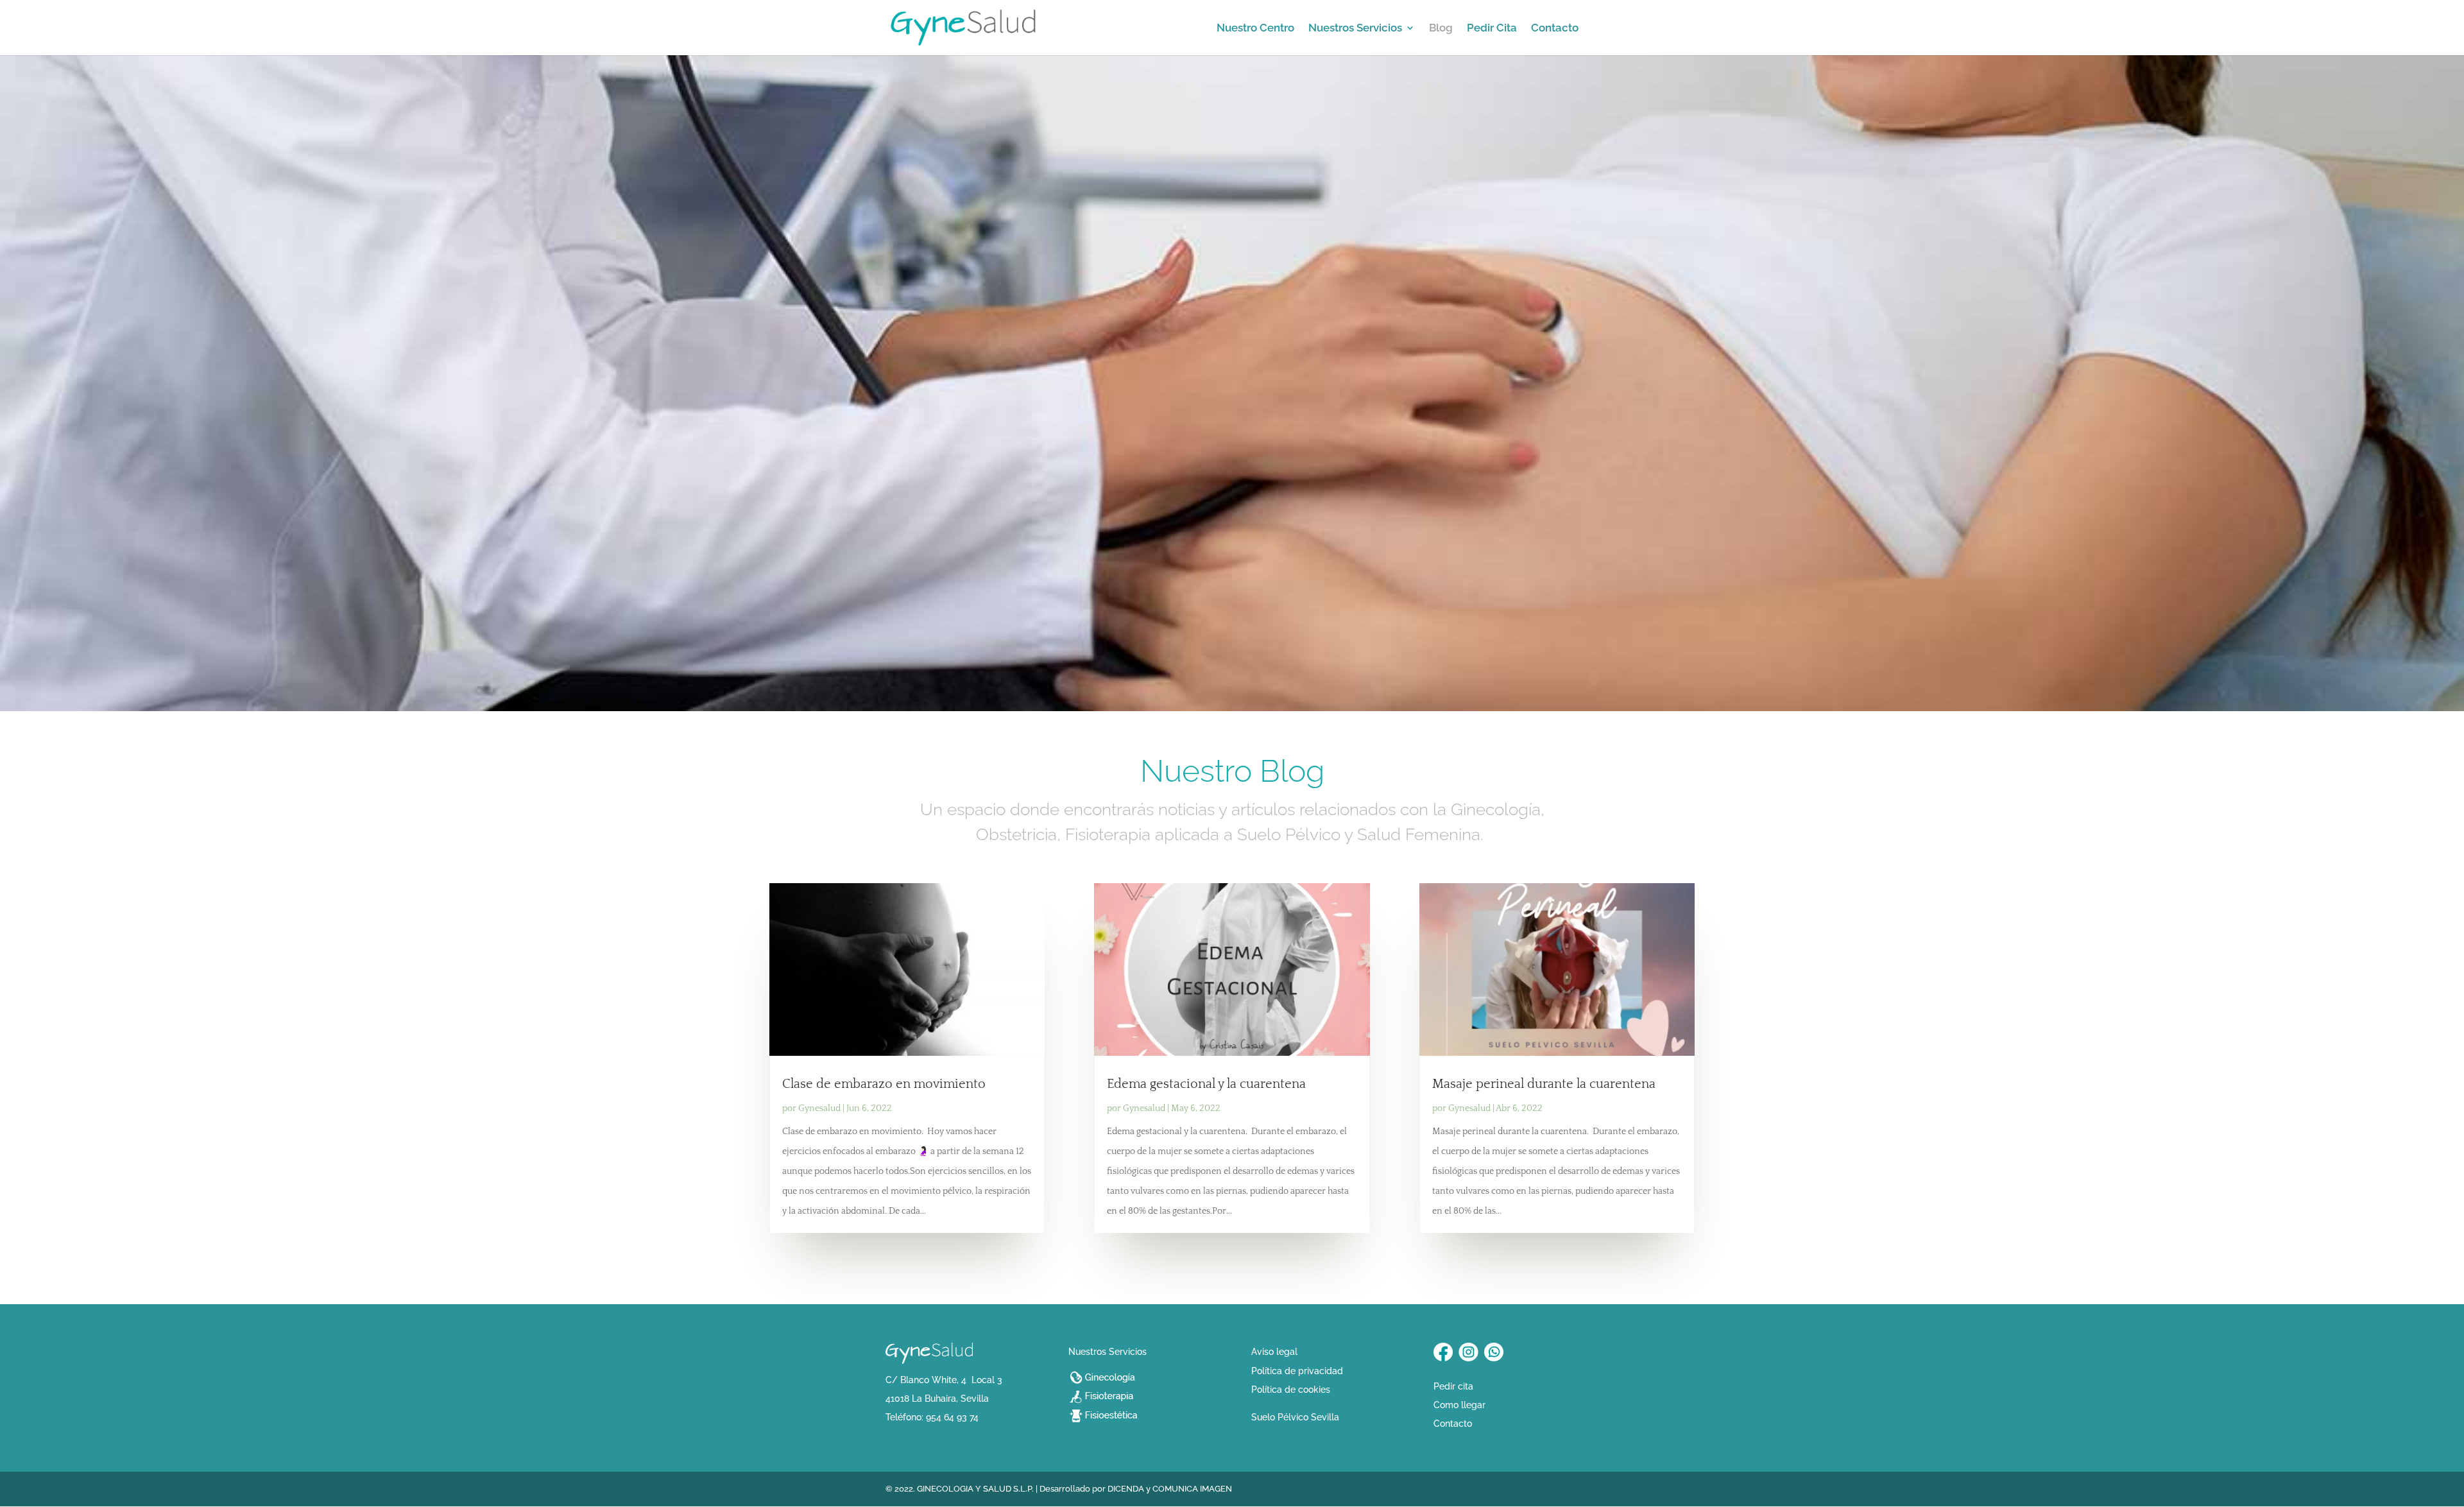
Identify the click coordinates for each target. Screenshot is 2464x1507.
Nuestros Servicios (1355, 29)
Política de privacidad (1297, 1371)
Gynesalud (819, 1108)
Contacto (1555, 29)
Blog (1441, 29)
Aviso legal (1274, 1352)
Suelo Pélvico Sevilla (1295, 1417)
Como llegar (1459, 1405)
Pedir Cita (1492, 29)
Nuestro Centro (1255, 29)
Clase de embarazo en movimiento (884, 1084)
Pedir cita (1453, 1386)
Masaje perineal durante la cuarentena (1544, 1084)
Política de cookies (1291, 1390)
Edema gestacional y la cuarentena (1206, 1084)
